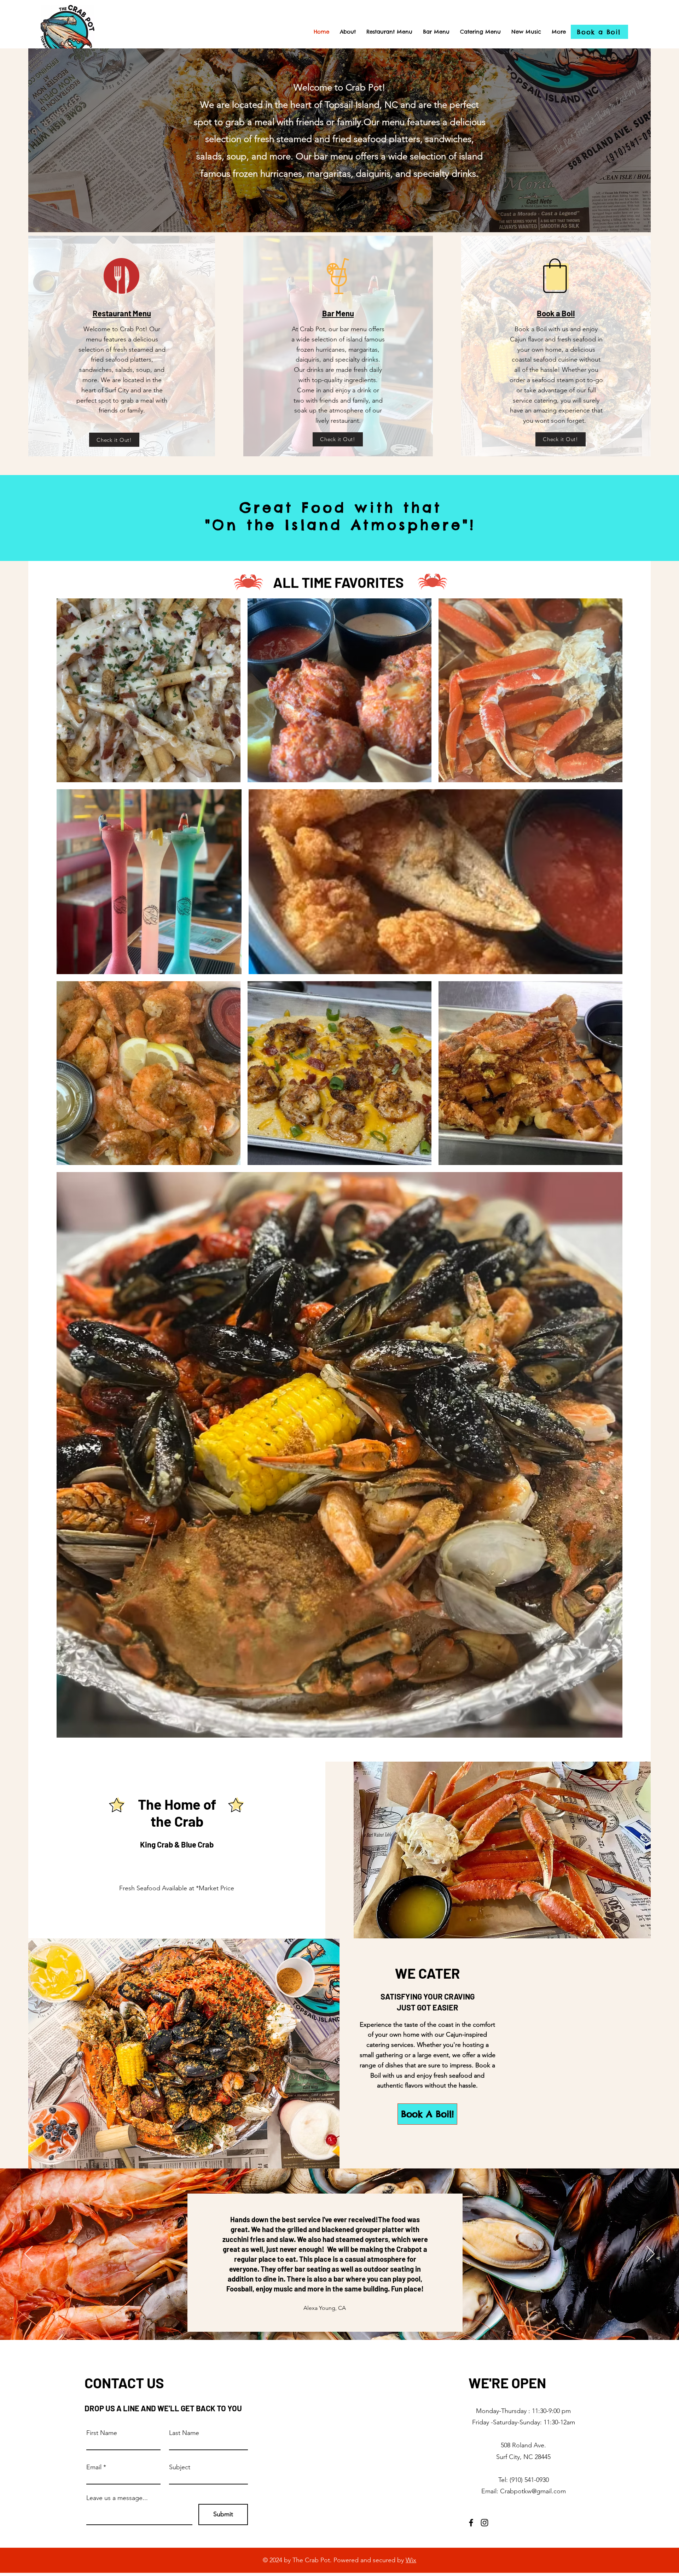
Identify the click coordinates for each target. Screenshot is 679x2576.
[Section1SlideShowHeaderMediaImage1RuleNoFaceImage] (331, 2322)
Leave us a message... (117, 2498)
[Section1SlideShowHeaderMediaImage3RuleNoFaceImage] (348, 2322)
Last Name (184, 2433)
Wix (411, 2560)
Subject (180, 2467)
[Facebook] (471, 2523)
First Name (102, 2433)
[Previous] (28, 2254)
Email (94, 2467)
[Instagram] (484, 2523)
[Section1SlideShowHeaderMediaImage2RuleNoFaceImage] (339, 2322)
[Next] (651, 2254)
